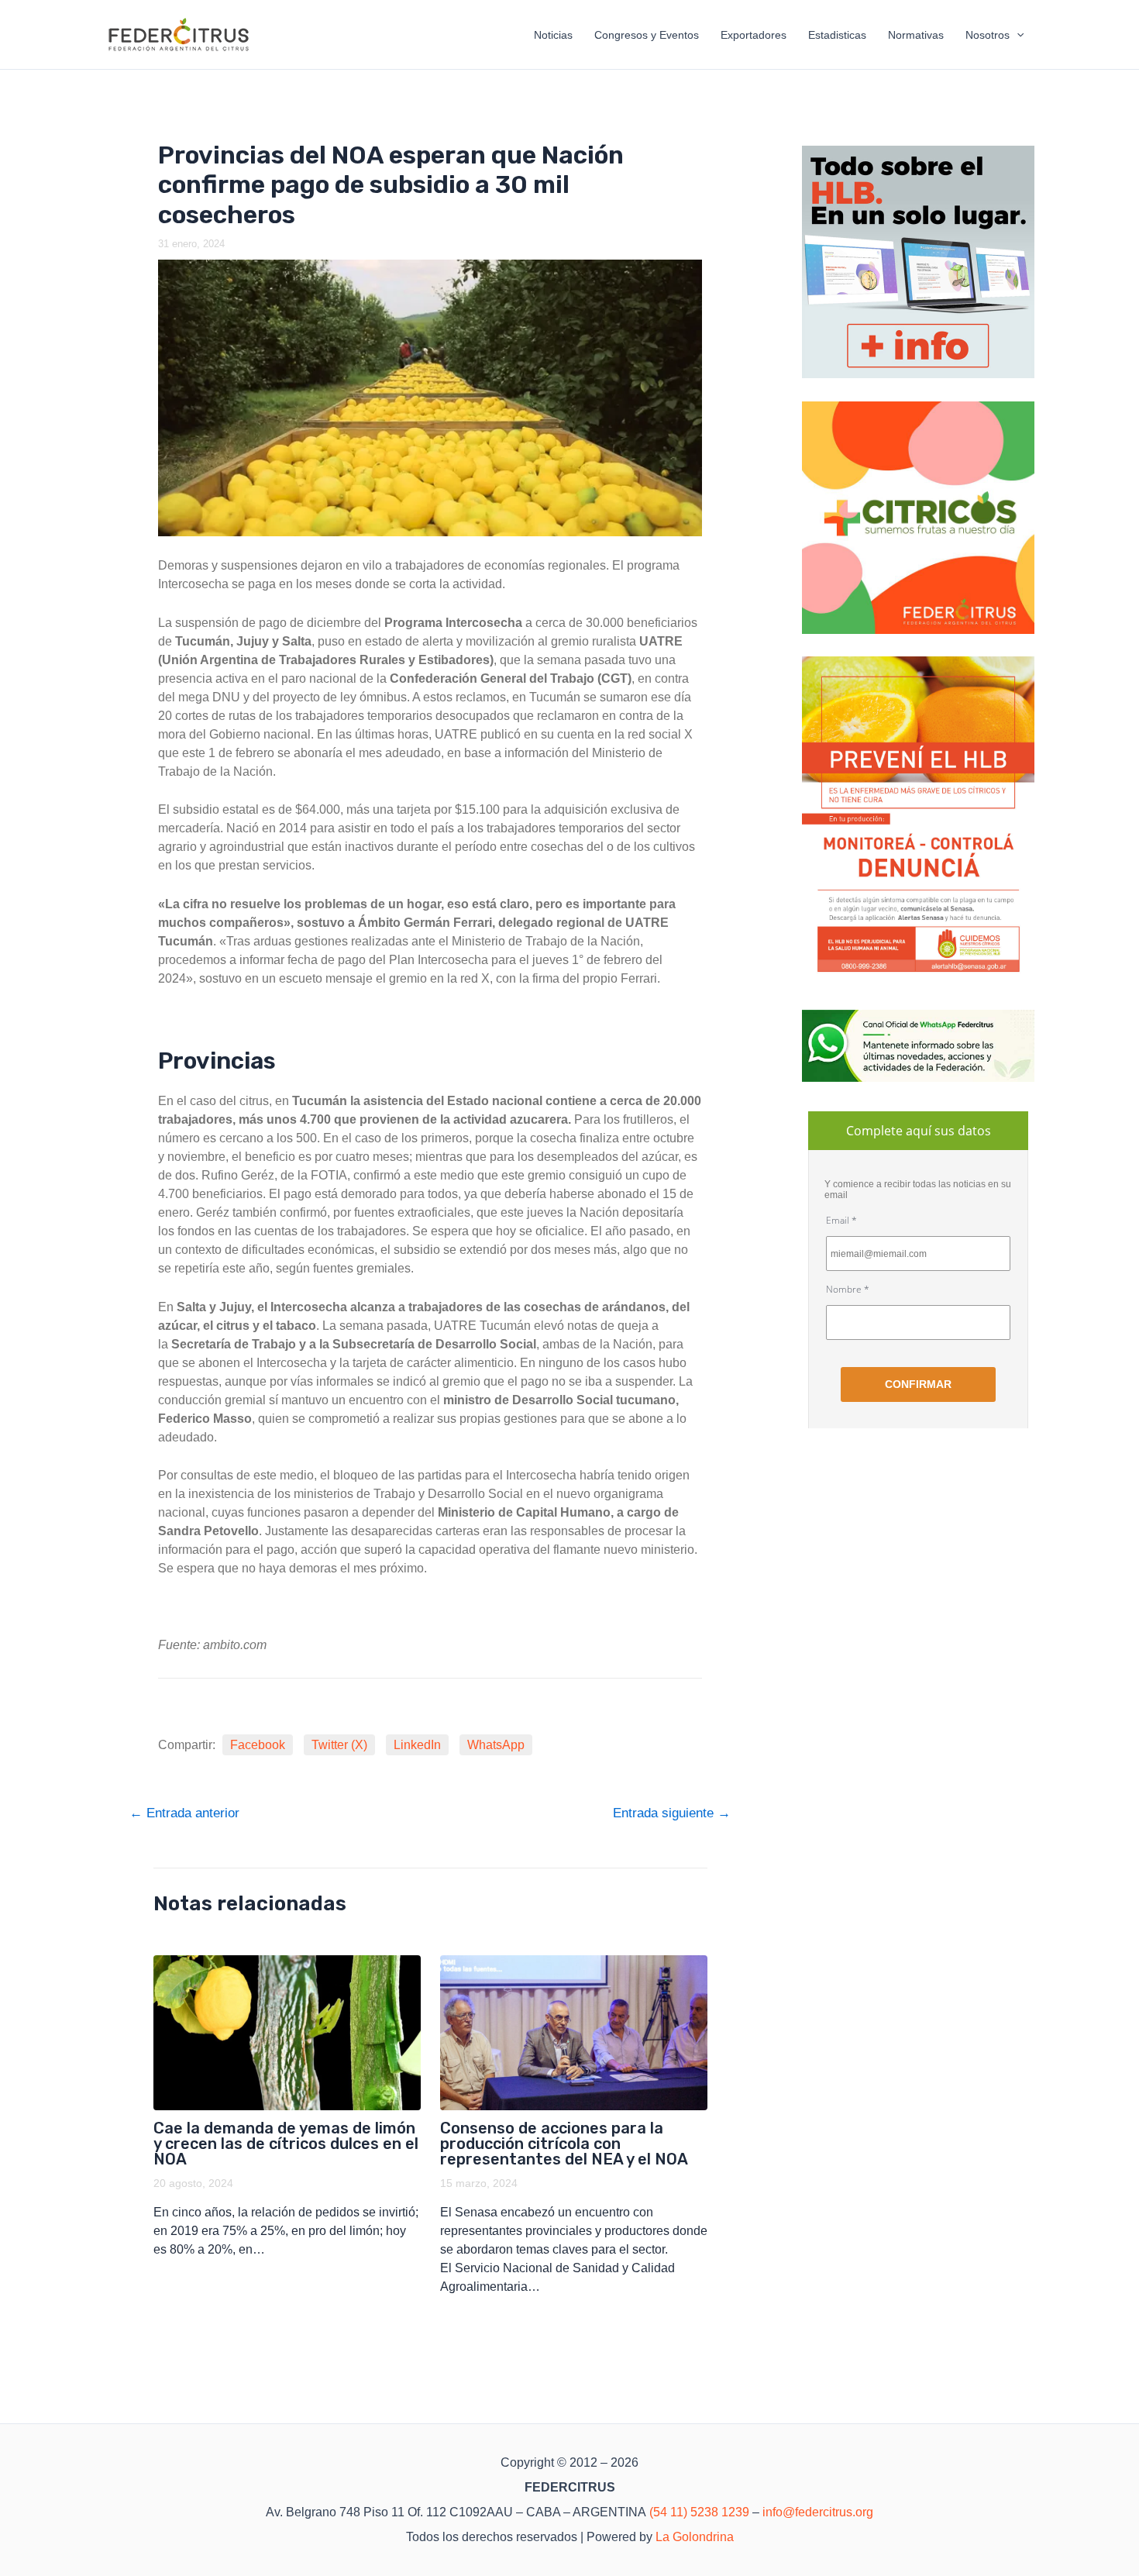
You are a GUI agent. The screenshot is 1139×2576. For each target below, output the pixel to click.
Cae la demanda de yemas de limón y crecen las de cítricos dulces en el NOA (286, 2144)
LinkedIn (417, 1745)
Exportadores (754, 35)
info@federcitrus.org (818, 2512)
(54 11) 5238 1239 (699, 2512)
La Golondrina (695, 2537)
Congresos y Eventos (647, 35)
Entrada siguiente (672, 1813)
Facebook (258, 1745)
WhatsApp (496, 1745)
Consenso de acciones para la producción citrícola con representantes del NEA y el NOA (564, 2144)
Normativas (916, 35)
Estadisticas (837, 35)
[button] (1017, 35)
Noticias (553, 35)
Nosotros (988, 35)
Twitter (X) (339, 1745)
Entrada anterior (184, 1813)
